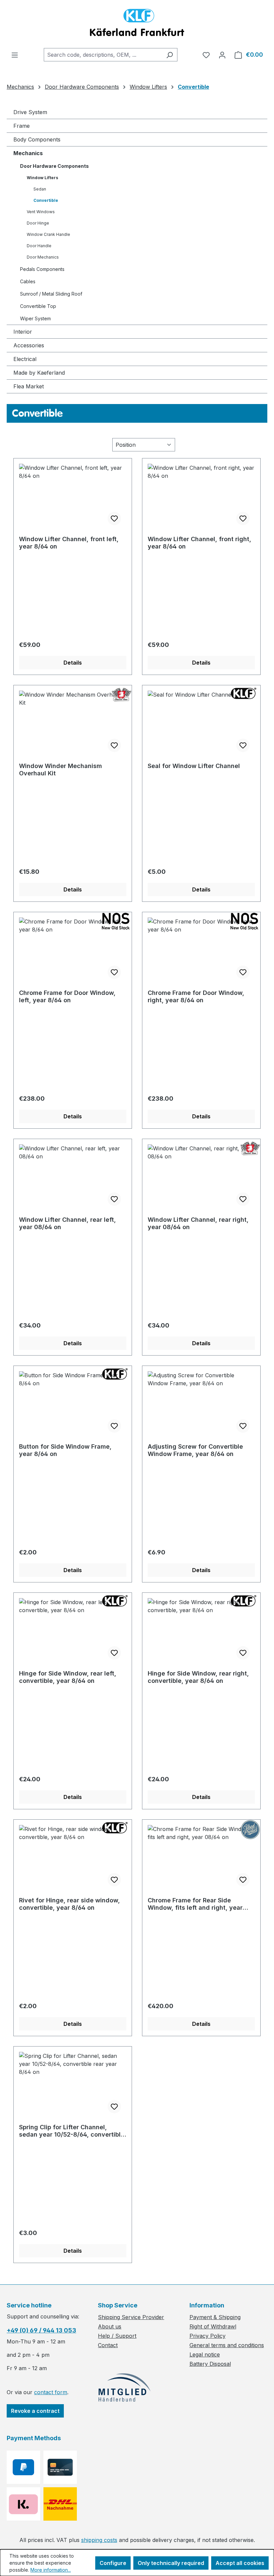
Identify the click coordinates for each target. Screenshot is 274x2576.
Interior (23, 332)
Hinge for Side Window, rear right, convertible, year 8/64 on (198, 1677)
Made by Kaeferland (39, 373)
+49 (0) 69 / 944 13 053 (41, 2330)
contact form (51, 2392)
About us (110, 2326)
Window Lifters (42, 178)
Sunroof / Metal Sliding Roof (51, 294)
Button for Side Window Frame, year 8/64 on (65, 1450)
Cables (28, 281)
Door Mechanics (43, 257)
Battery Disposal (210, 2364)
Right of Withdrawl (213, 2326)
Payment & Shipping (215, 2317)
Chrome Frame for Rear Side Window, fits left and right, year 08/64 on (195, 1904)
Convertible (46, 200)
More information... (51, 2570)
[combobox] (103, 55)
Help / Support (117, 2336)
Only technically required (171, 2563)
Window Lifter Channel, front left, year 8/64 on (69, 543)
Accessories (29, 345)
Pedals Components (42, 269)
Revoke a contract (35, 2411)
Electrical (25, 359)
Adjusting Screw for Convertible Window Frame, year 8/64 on (195, 1450)
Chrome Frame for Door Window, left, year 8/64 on (67, 996)
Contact (108, 2345)
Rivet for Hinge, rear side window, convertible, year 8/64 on (70, 1904)
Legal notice (205, 2354)
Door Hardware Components (54, 166)
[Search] (170, 55)
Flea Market (29, 386)
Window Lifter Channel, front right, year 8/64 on (199, 543)
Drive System (30, 112)
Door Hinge (38, 223)
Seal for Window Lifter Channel (194, 766)
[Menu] (15, 55)
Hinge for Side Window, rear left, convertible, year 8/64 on (68, 1677)
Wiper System (35, 318)
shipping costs (99, 2540)
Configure (113, 2563)
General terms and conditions (227, 2345)
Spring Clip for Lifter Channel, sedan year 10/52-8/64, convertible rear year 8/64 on (72, 2131)
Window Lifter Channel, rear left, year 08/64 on (67, 1223)
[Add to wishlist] (114, 518)
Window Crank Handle (48, 234)
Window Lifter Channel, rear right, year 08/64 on (198, 1223)
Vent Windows (41, 212)
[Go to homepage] (137, 24)
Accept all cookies (240, 2563)
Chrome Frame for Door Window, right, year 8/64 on (196, 996)
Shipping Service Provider (131, 2317)
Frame (22, 126)
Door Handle (39, 246)
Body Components (37, 139)
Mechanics (28, 153)
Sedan (40, 189)
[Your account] (222, 55)
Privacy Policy (208, 2336)
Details (73, 663)
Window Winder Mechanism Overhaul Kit (60, 770)
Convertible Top (38, 306)
